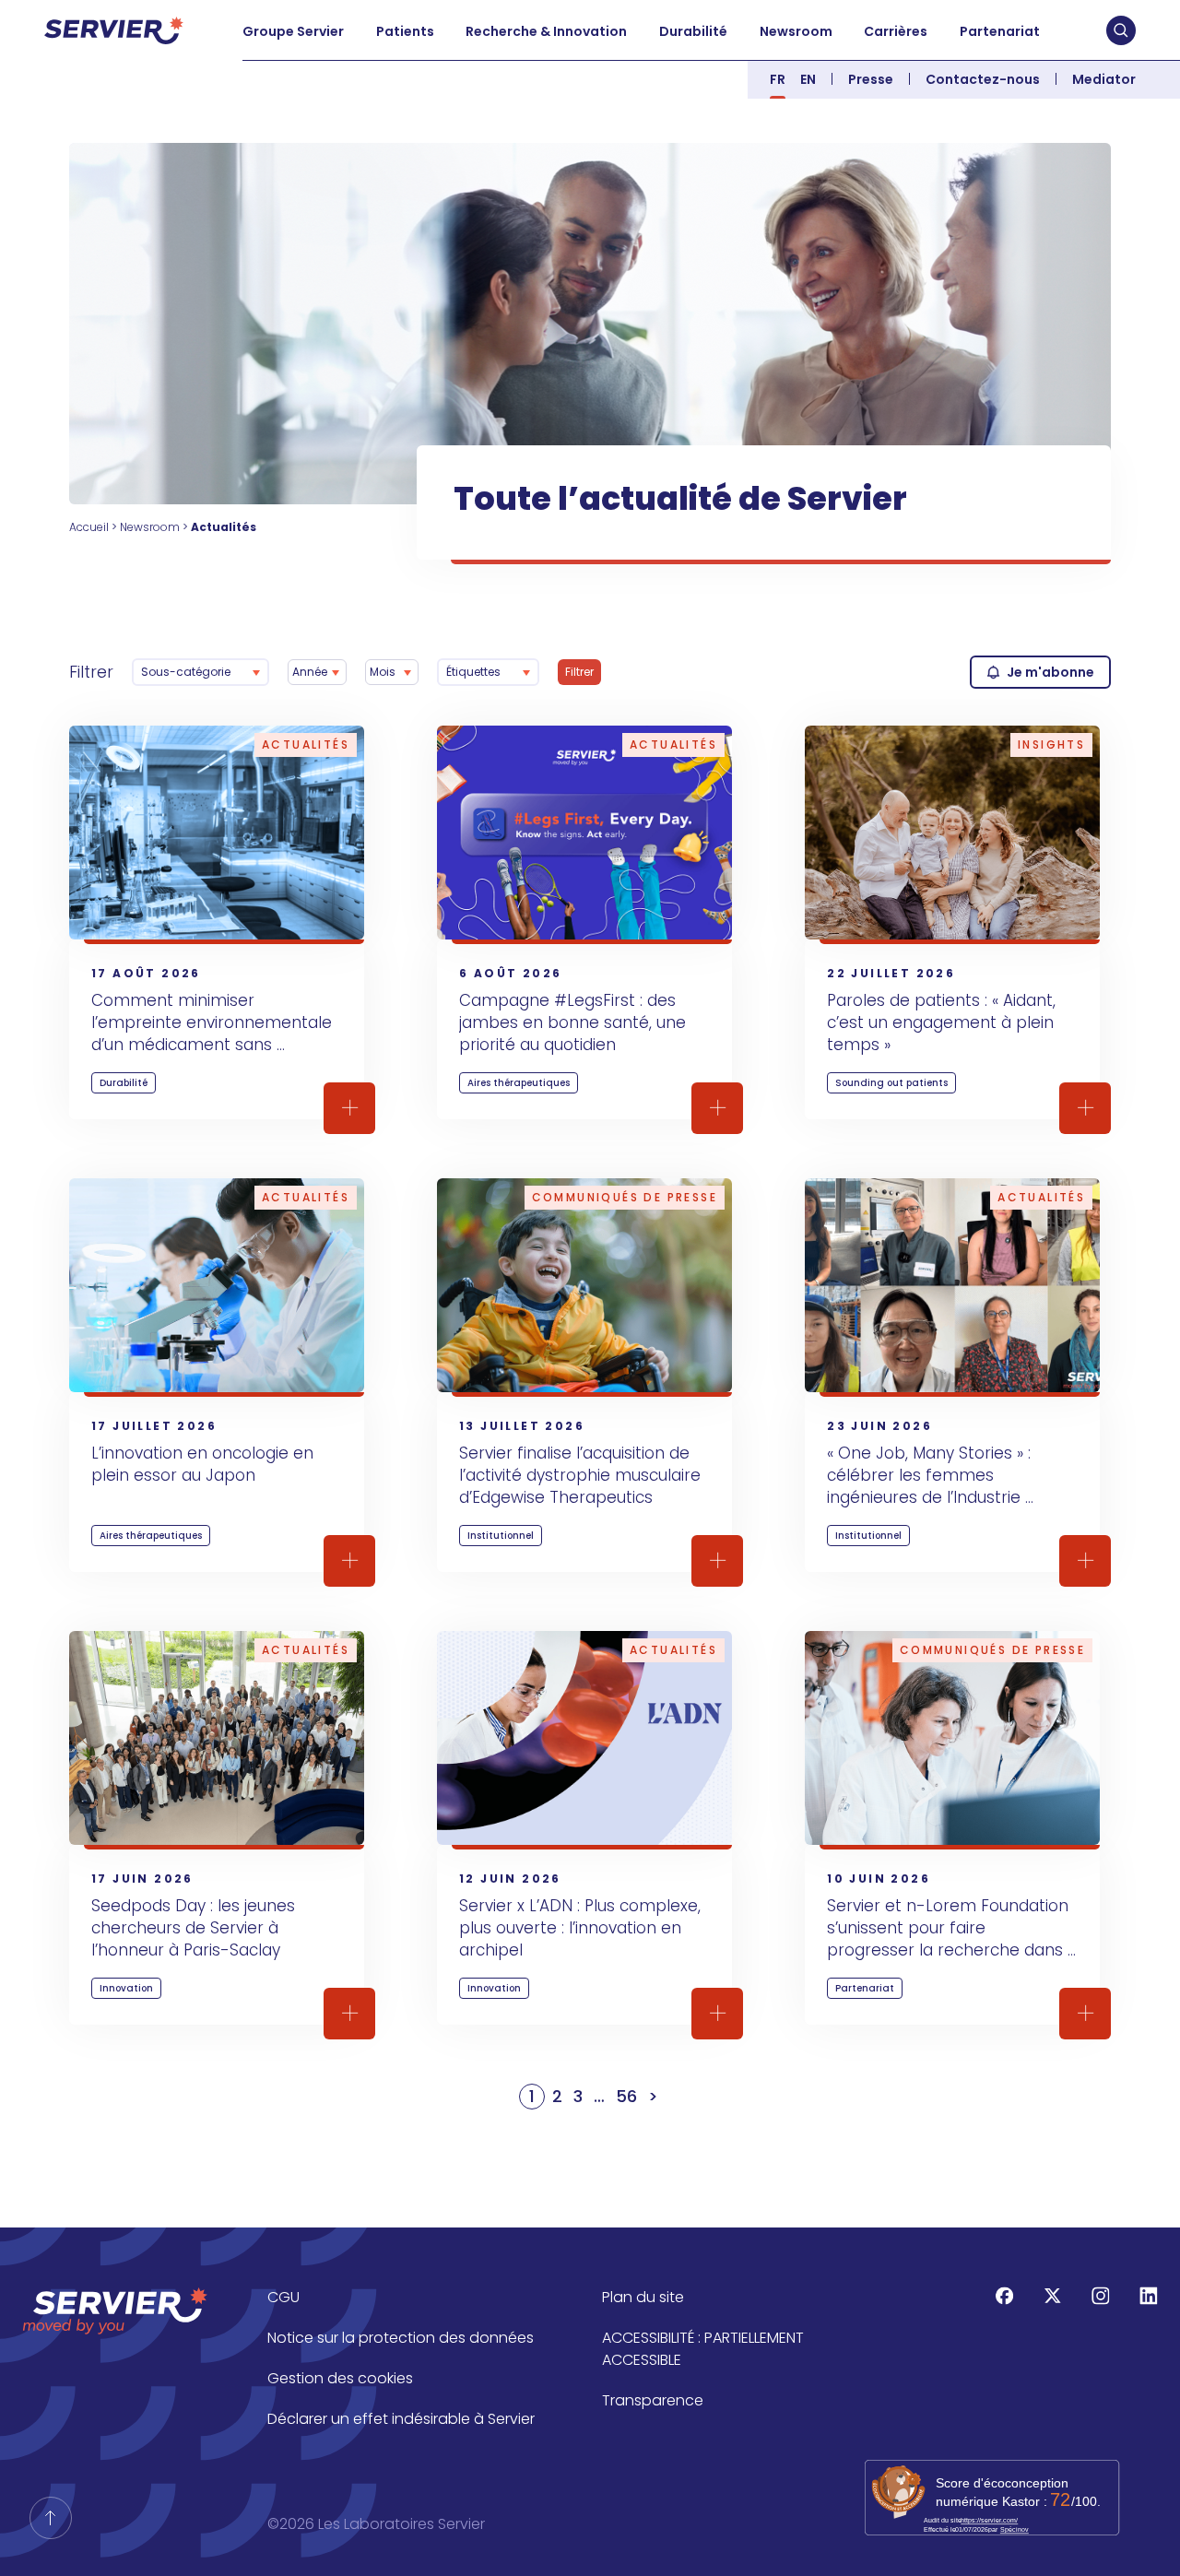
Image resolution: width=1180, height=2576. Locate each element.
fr (778, 79)
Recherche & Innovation (546, 31)
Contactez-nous (983, 79)
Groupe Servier (293, 31)
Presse (871, 79)
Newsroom (796, 31)
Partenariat (1000, 31)
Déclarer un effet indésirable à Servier (401, 2419)
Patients (405, 31)
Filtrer (91, 672)
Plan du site (643, 2297)
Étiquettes (473, 672)
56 (626, 2096)
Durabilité (693, 31)
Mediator (1104, 79)
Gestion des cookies (340, 2378)
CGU (283, 2297)
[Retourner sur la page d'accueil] (51, 2518)
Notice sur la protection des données (401, 2338)
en (808, 79)
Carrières (896, 31)
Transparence (653, 2400)
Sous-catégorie (186, 672)
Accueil (89, 527)
